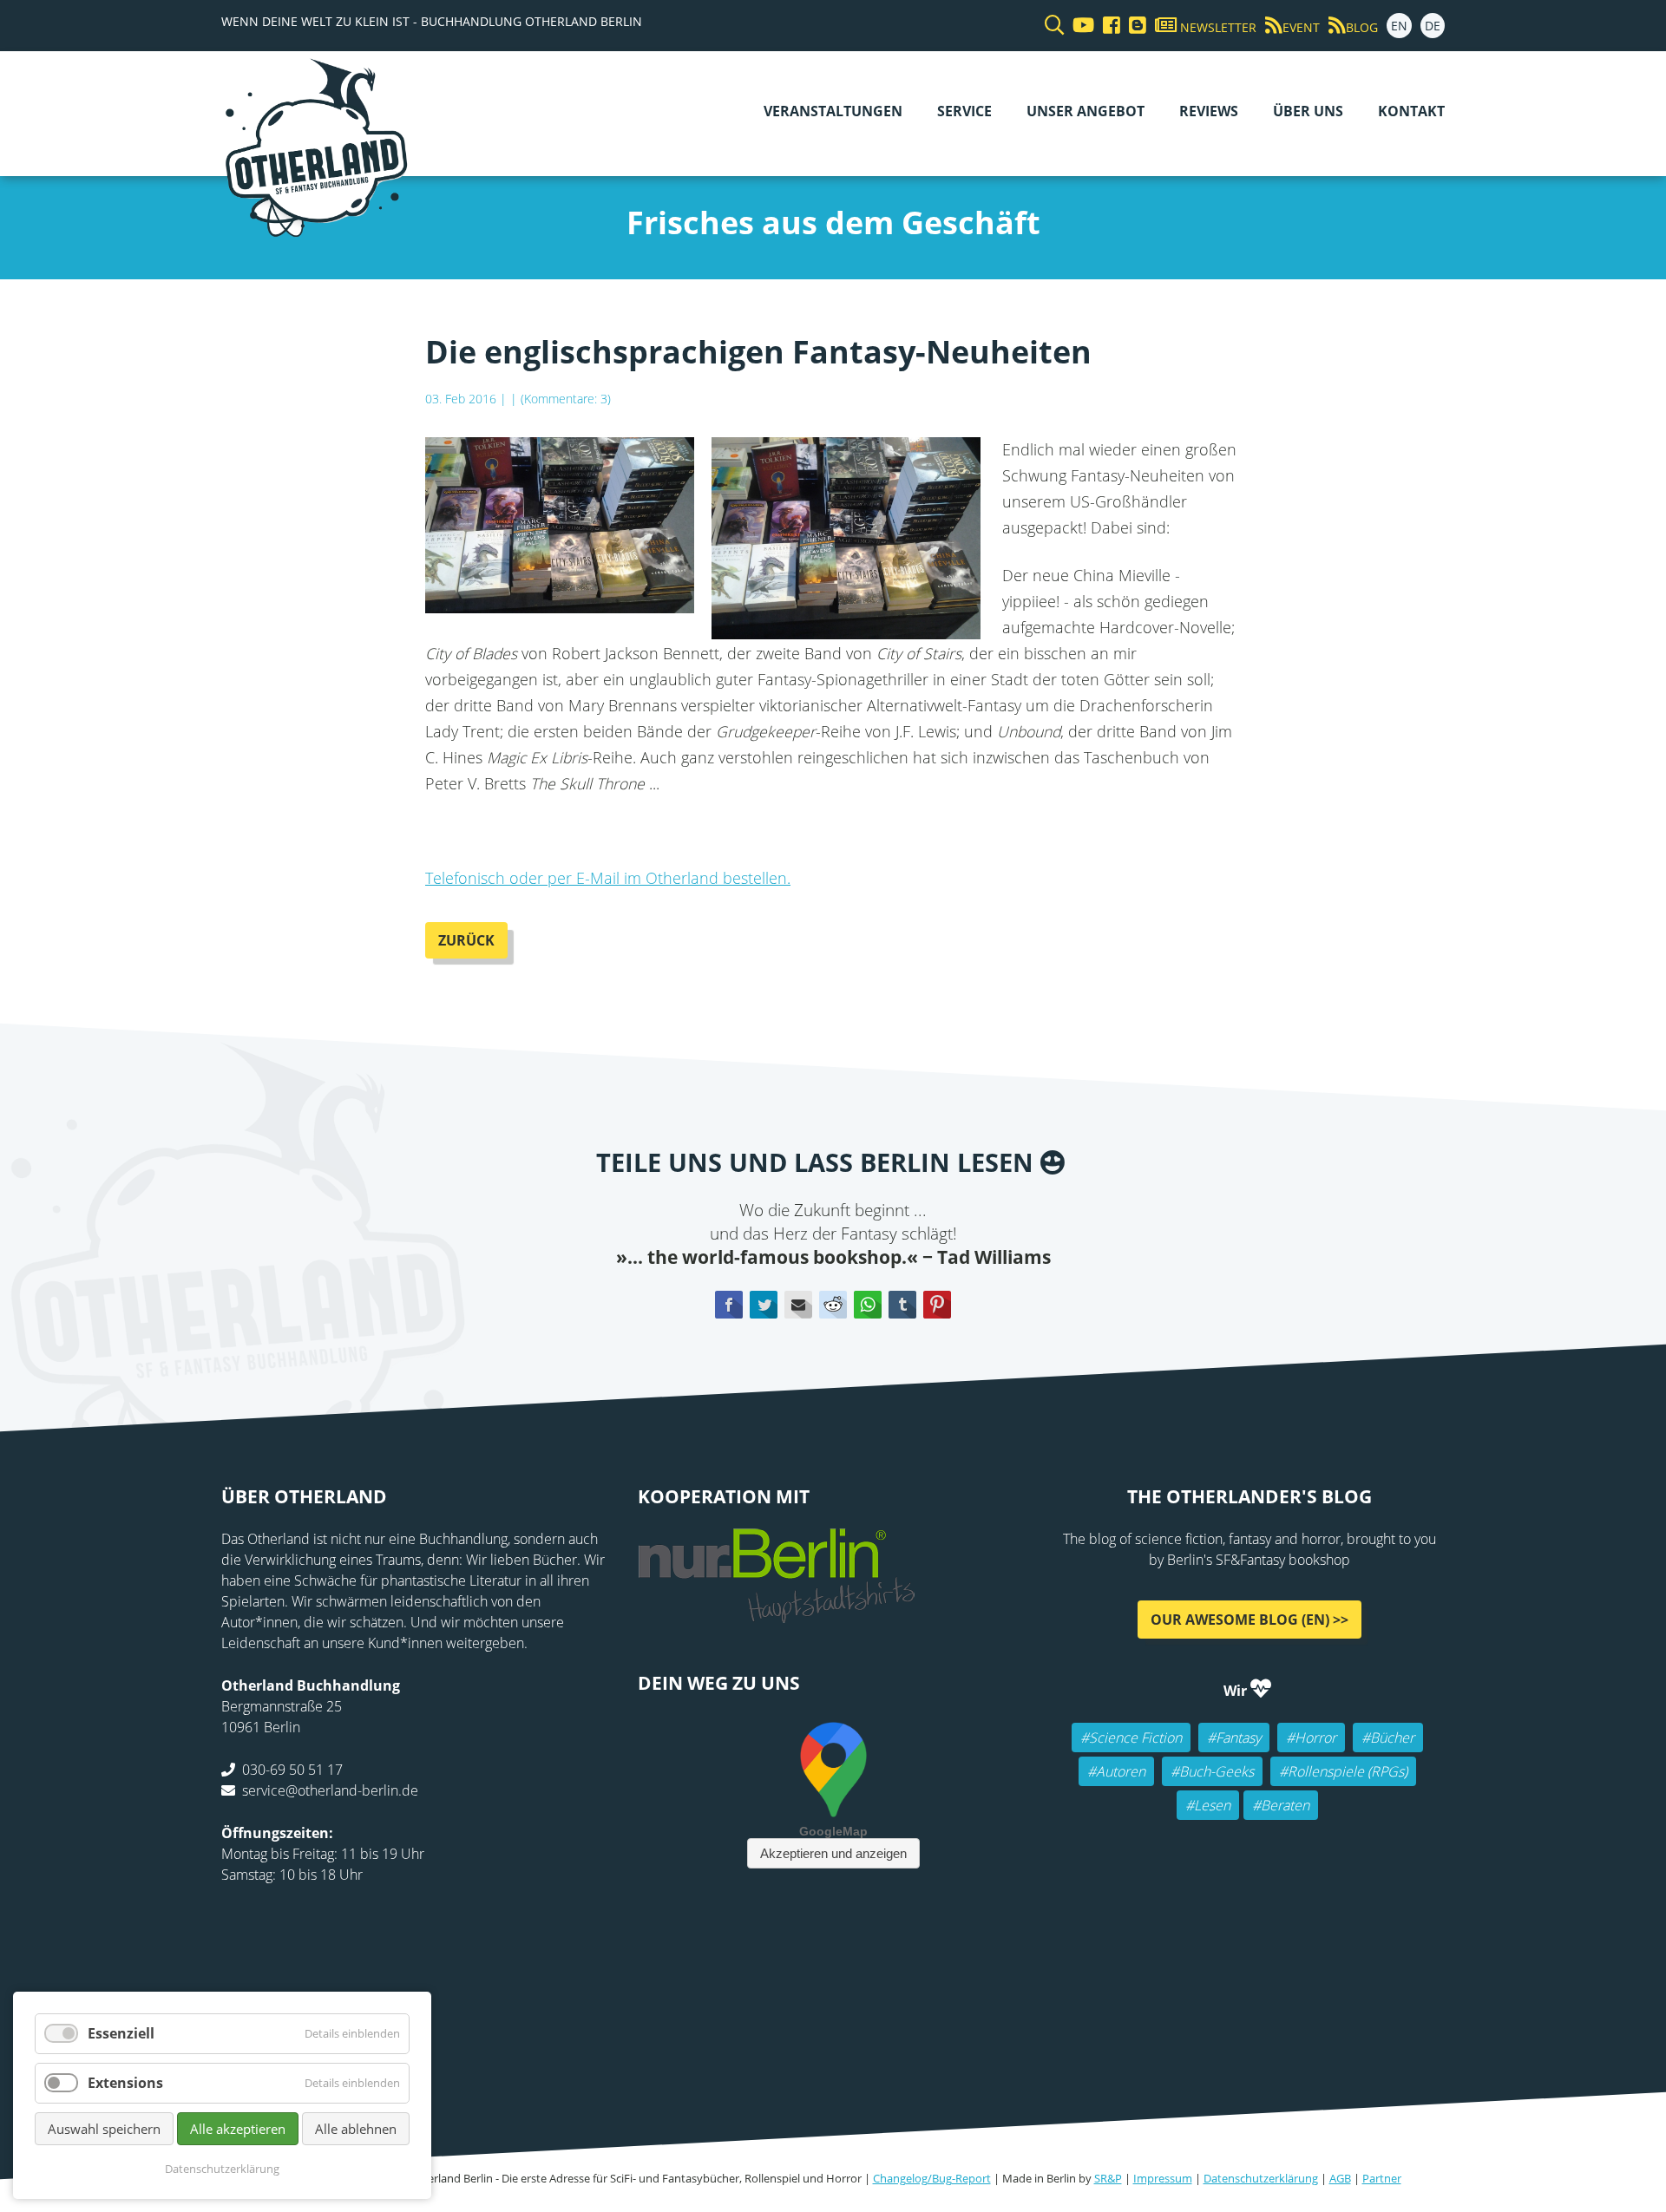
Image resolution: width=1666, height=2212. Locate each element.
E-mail (798, 1305)
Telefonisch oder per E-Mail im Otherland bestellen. (608, 878)
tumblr (902, 1305)
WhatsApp (868, 1305)
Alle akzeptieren (238, 2129)
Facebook (729, 1305)
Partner (1382, 2178)
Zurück (466, 940)
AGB (1340, 2178)
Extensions (125, 2083)
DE (1433, 26)
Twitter (764, 1305)
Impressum (1163, 2178)
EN (1399, 26)
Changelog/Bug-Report (932, 2178)
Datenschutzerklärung (1261, 2178)
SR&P (1108, 2178)
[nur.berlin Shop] (777, 1613)
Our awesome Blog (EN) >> (1249, 1620)
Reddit (833, 1305)
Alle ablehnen (356, 2129)
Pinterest (937, 1305)
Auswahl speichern (104, 2129)
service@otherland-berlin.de (330, 1790)
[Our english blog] (1133, 26)
